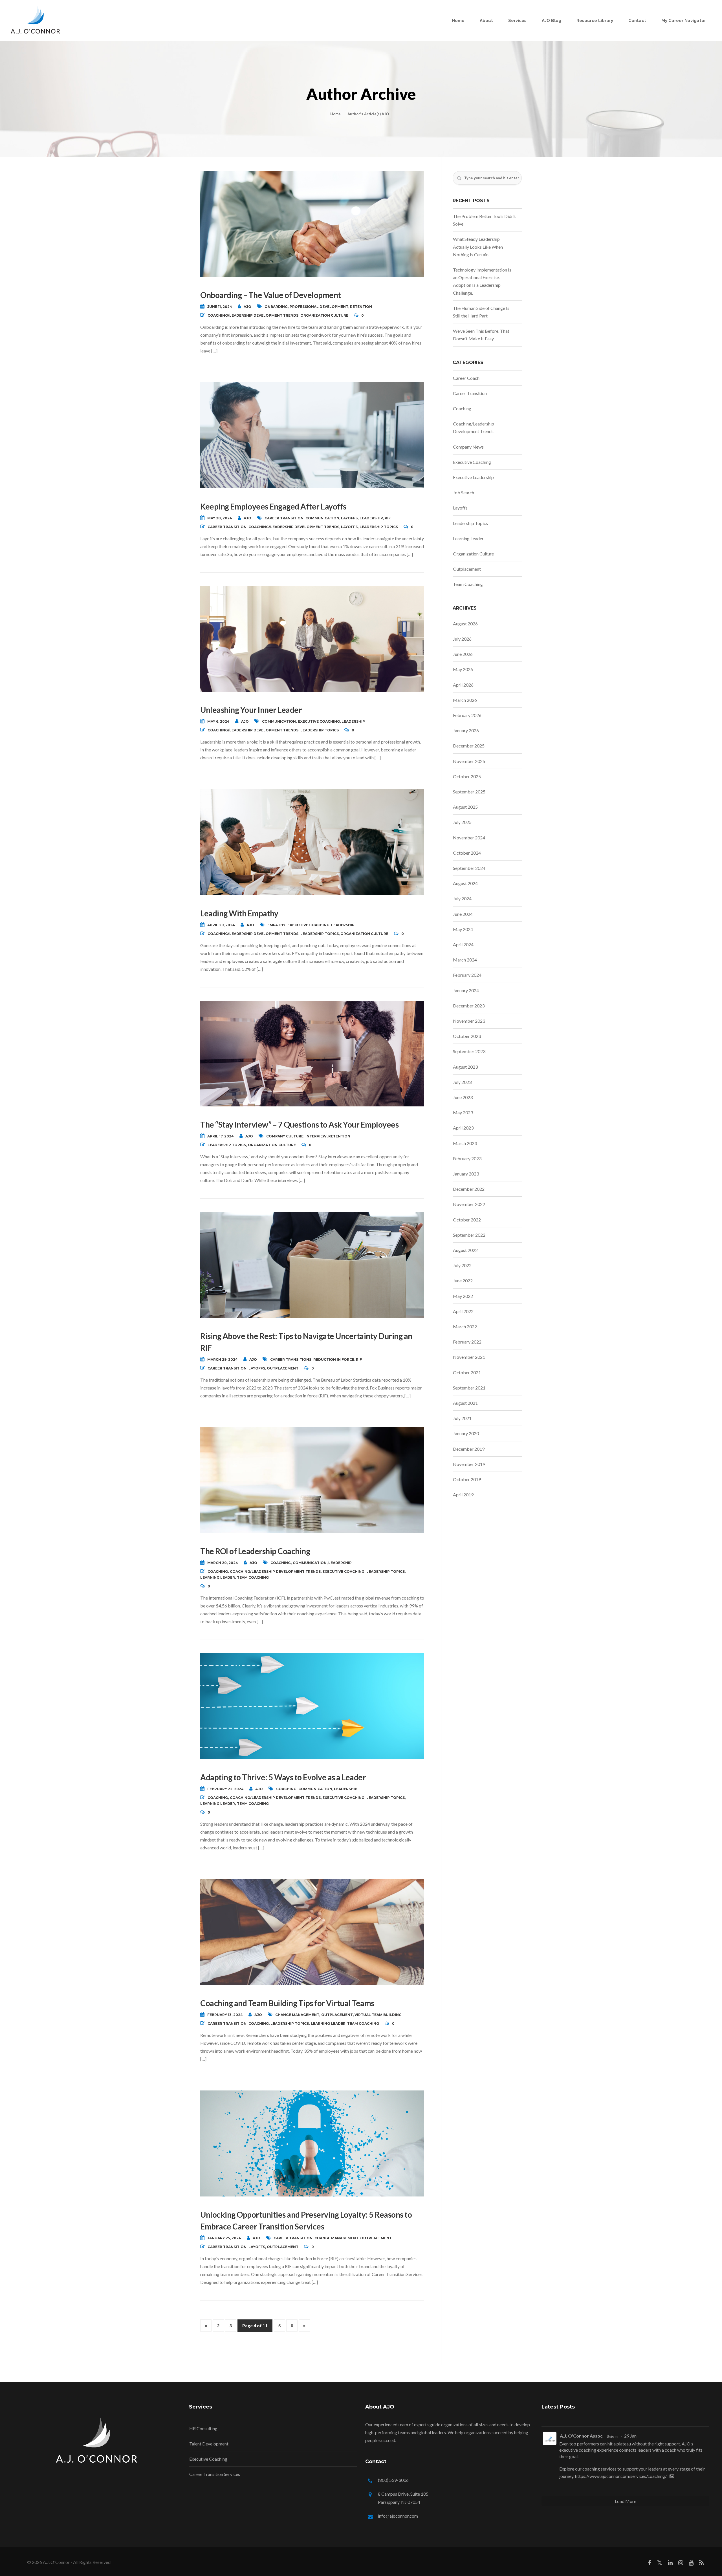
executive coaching (319, 721)
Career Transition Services (215, 2474)
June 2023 (463, 1097)
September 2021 (469, 1388)
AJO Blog (552, 21)
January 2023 (466, 1174)
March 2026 (465, 700)
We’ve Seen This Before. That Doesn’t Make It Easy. (481, 335)
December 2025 (469, 746)
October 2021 (467, 1372)
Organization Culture (324, 315)
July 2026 (462, 639)
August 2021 (465, 1403)
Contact (637, 21)
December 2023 (469, 1006)
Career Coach (466, 378)
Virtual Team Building (378, 2015)
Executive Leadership (473, 477)
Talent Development (209, 2444)
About (486, 21)
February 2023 (467, 1158)
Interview (316, 1136)
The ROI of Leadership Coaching (255, 1551)
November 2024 (469, 838)
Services (517, 21)
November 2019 (469, 1464)
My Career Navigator (684, 21)
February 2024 (467, 975)
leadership (371, 518)
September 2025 (469, 792)
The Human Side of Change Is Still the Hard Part (481, 312)
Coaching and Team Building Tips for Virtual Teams (287, 2003)
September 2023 (469, 1051)
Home (458, 21)
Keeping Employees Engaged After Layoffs (273, 506)
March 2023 (465, 1143)
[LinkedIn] (670, 2564)
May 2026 (463, 669)
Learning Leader (218, 1577)
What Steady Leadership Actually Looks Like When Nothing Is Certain (478, 247)
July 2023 (462, 1082)
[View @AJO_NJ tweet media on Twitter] (672, 2476)
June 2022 (463, 1281)
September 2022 (469, 1235)
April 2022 (463, 1311)
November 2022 (469, 1204)
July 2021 (462, 1418)
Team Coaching (253, 1577)
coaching (281, 1563)
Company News (468, 447)
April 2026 (463, 685)
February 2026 (467, 715)
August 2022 (465, 1250)
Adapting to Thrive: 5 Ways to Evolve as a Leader (283, 1777)
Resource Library (595, 21)
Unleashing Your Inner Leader (251, 710)
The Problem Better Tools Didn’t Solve (484, 220)
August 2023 (465, 1067)
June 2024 (463, 914)
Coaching (218, 1572)
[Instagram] (681, 2564)
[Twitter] (660, 2564)
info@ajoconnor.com (398, 2516)
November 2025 (469, 761)
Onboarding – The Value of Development (271, 295)
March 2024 (465, 960)
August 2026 (465, 624)
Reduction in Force (334, 1359)
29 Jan (630, 2436)
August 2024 (465, 883)
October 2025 (467, 776)
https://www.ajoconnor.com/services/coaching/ (621, 2476)
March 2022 (465, 1326)
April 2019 (463, 1495)
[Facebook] (650, 2564)
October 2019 (467, 1479)
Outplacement (283, 1368)
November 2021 (469, 1357)
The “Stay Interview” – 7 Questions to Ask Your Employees (299, 1124)
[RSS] (701, 2564)
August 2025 (465, 807)
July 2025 (462, 822)
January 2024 (466, 990)
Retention (361, 307)
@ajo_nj (612, 2436)
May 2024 (463, 929)
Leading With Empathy (239, 913)
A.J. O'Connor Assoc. (582, 2436)
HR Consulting (203, 2428)
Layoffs (349, 518)
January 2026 (466, 730)
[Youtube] (691, 2564)
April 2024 (463, 944)
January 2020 (466, 1433)
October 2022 (467, 1220)
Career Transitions (291, 1359)
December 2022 (469, 1189)
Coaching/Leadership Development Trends (253, 315)
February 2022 (467, 1342)
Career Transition (284, 518)
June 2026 (463, 654)
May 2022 (463, 1296)
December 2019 (469, 1449)
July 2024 (462, 898)
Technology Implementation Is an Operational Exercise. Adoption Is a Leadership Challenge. (482, 281)
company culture (285, 1136)
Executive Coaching (343, 1572)
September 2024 (469, 868)
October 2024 (467, 853)
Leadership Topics (379, 527)
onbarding (276, 307)
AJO (247, 307)
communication (322, 518)
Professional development (319, 307)
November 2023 (469, 1021)
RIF (388, 518)
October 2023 (467, 1036)
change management (297, 2015)
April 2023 (463, 1128)
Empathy (276, 925)
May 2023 (463, 1112)
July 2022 (462, 1265)
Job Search (464, 492)
